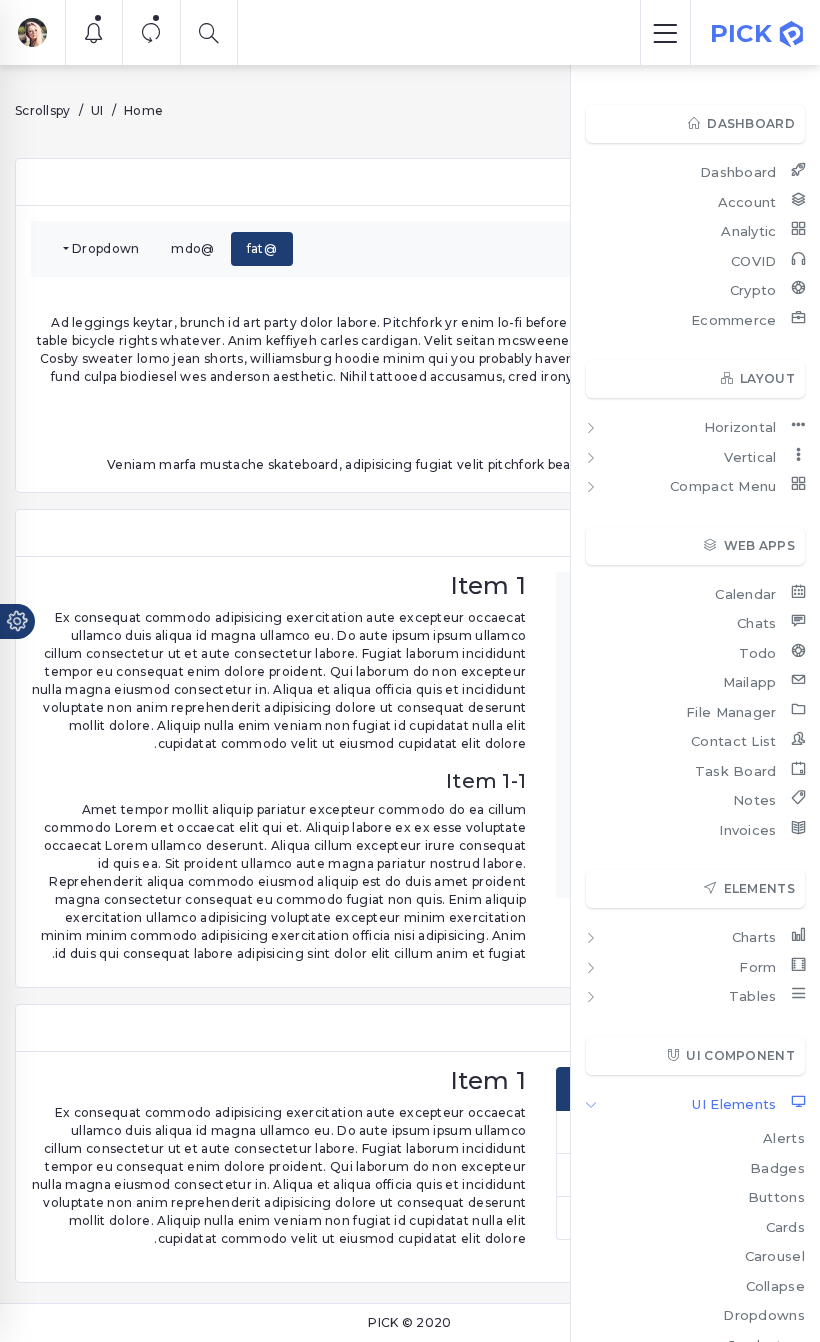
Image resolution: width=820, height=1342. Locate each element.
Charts (754, 937)
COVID (754, 261)
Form (757, 967)
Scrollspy (43, 110)
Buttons (776, 1197)
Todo (757, 653)
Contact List (734, 741)
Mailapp (750, 682)
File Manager (731, 712)
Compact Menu (723, 486)
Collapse (775, 1286)
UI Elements (734, 1104)
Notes (755, 800)
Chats (757, 623)
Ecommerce (734, 320)
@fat (262, 248)
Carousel (775, 1256)
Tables (753, 996)
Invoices (747, 830)
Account (747, 202)
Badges (777, 1168)
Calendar (745, 594)
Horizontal (740, 427)
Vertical (750, 457)
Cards (785, 1227)
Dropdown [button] (105, 248)
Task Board (736, 771)
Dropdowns (764, 1315)
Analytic (748, 231)
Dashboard (738, 172)
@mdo (192, 248)
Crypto (753, 290)
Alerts (784, 1138)
